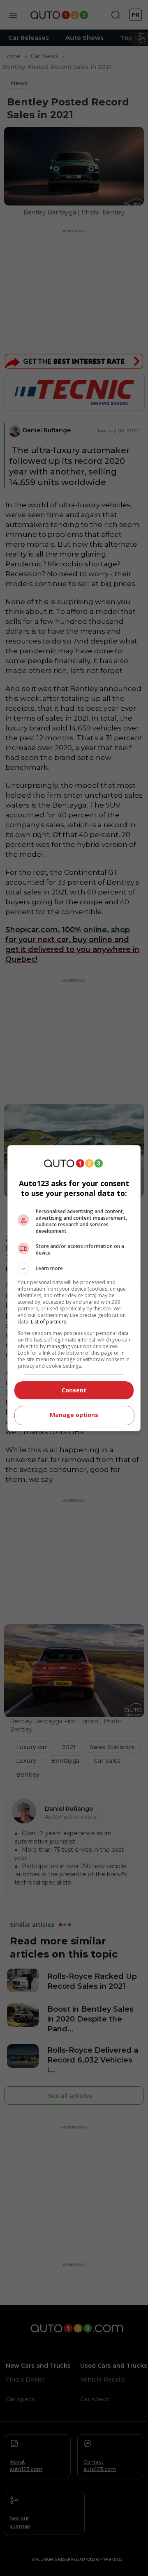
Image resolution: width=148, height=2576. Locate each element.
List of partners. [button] (49, 1322)
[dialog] (74, 1288)
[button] (74, 1269)
